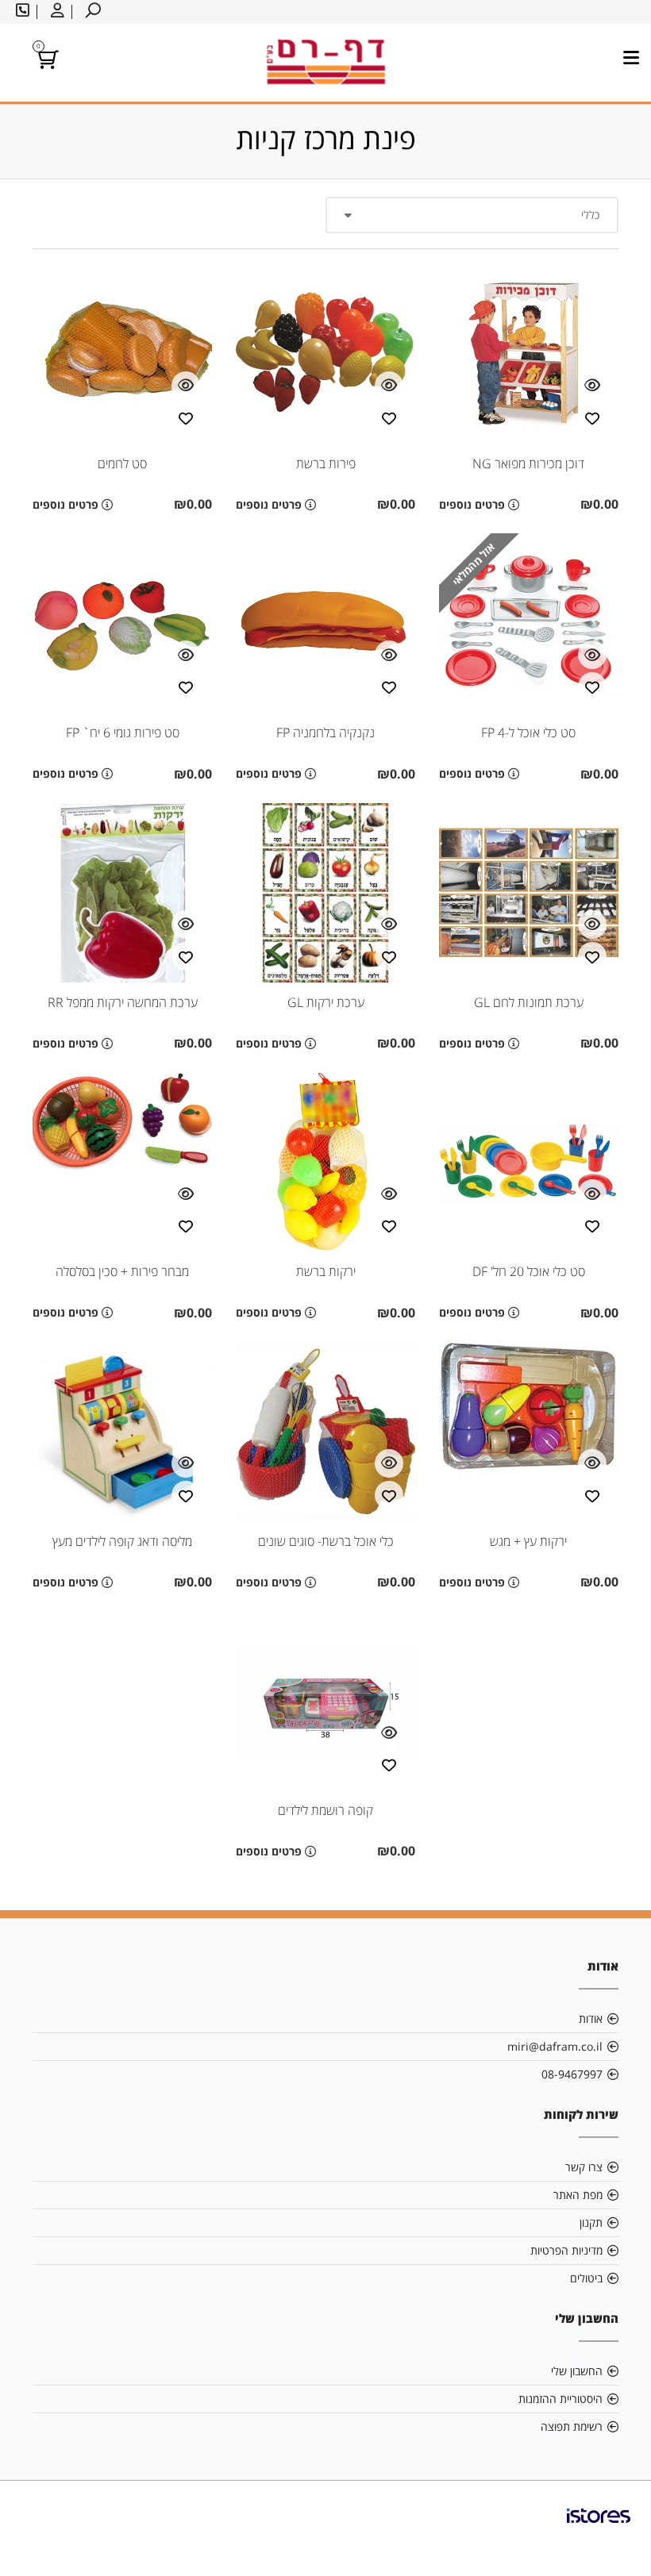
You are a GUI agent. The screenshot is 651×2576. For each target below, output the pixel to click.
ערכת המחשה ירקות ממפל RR (123, 1002)
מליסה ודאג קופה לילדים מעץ (122, 1541)
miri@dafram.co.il (555, 2046)
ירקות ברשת (326, 1271)
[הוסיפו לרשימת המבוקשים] (592, 417)
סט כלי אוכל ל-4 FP (528, 732)
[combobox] (472, 215)
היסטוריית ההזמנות (560, 2399)
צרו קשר (584, 2167)
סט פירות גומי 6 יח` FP (123, 732)
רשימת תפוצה (572, 2426)
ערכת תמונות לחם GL (529, 1002)
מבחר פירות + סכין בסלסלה (122, 1271)
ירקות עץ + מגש (528, 1541)
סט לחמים (122, 463)
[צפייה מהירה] (592, 386)
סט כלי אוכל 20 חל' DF (529, 1271)
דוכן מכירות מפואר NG (528, 463)
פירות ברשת (326, 463)
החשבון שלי (577, 2371)
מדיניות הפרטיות (566, 2250)
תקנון (591, 2222)
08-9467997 (572, 2074)
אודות (591, 2019)
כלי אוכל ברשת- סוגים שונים (326, 1541)
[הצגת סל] (46, 62)
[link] (599, 2528)
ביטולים (586, 2278)
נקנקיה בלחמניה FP (325, 732)
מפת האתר (578, 2195)
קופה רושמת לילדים (325, 1810)
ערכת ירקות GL (326, 1002)
